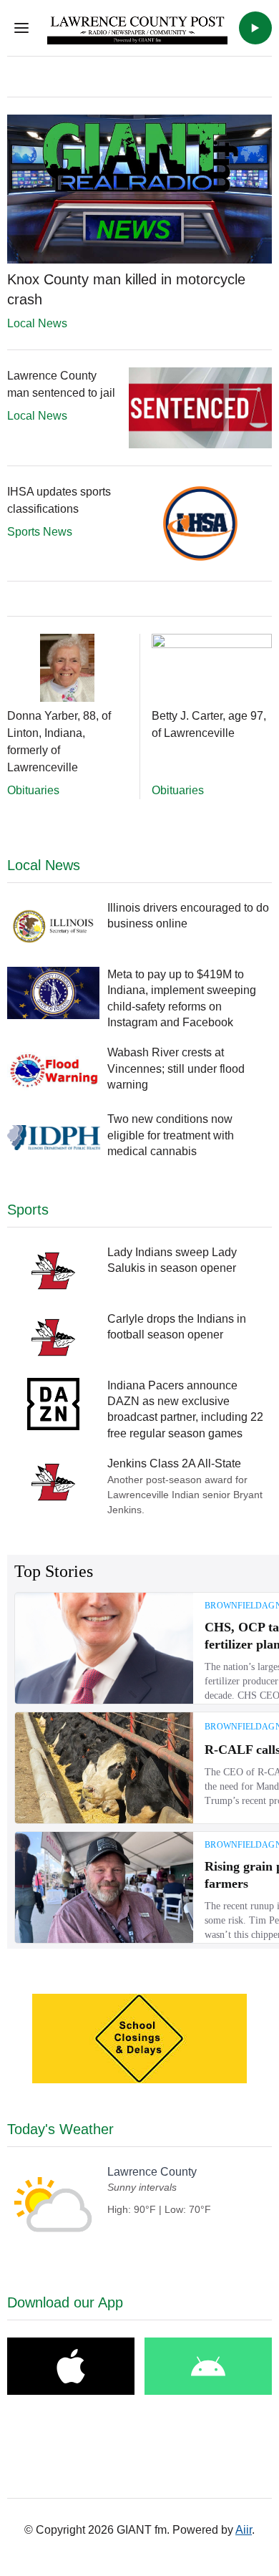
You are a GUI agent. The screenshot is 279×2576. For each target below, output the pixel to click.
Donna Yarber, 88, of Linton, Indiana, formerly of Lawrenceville (59, 742)
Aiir (244, 2530)
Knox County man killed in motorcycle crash (126, 289)
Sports (28, 1210)
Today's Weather (60, 2129)
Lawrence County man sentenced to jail (61, 384)
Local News (37, 323)
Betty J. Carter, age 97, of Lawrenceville (209, 724)
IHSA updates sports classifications (59, 500)
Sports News (40, 532)
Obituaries (33, 790)
